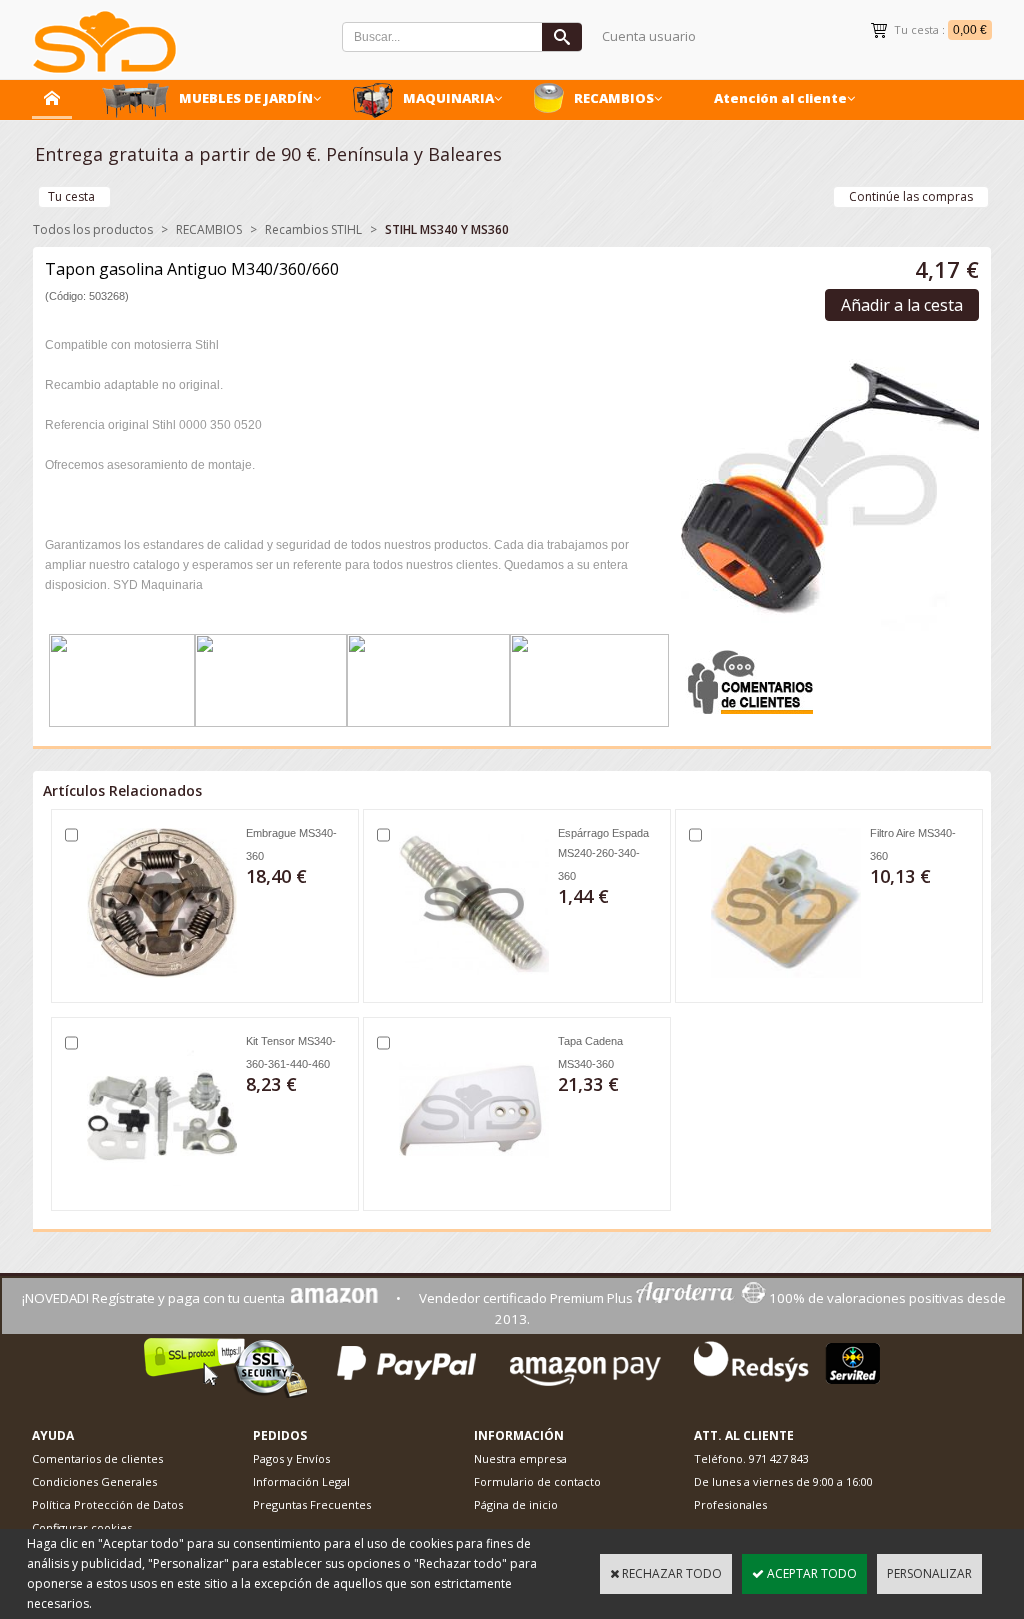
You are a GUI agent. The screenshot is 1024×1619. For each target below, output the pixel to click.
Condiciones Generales (94, 1481)
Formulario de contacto (537, 1481)
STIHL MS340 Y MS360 (447, 229)
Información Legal (301, 1481)
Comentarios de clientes (97, 1458)
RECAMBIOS (614, 98)
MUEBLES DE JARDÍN (246, 98)
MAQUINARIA (448, 98)
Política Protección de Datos (107, 1504)
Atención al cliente (780, 98)
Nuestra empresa (520, 1458)
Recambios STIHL (313, 229)
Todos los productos (93, 229)
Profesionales (730, 1504)
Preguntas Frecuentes (312, 1504)
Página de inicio (516, 1504)
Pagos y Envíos (291, 1458)
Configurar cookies (82, 1527)
